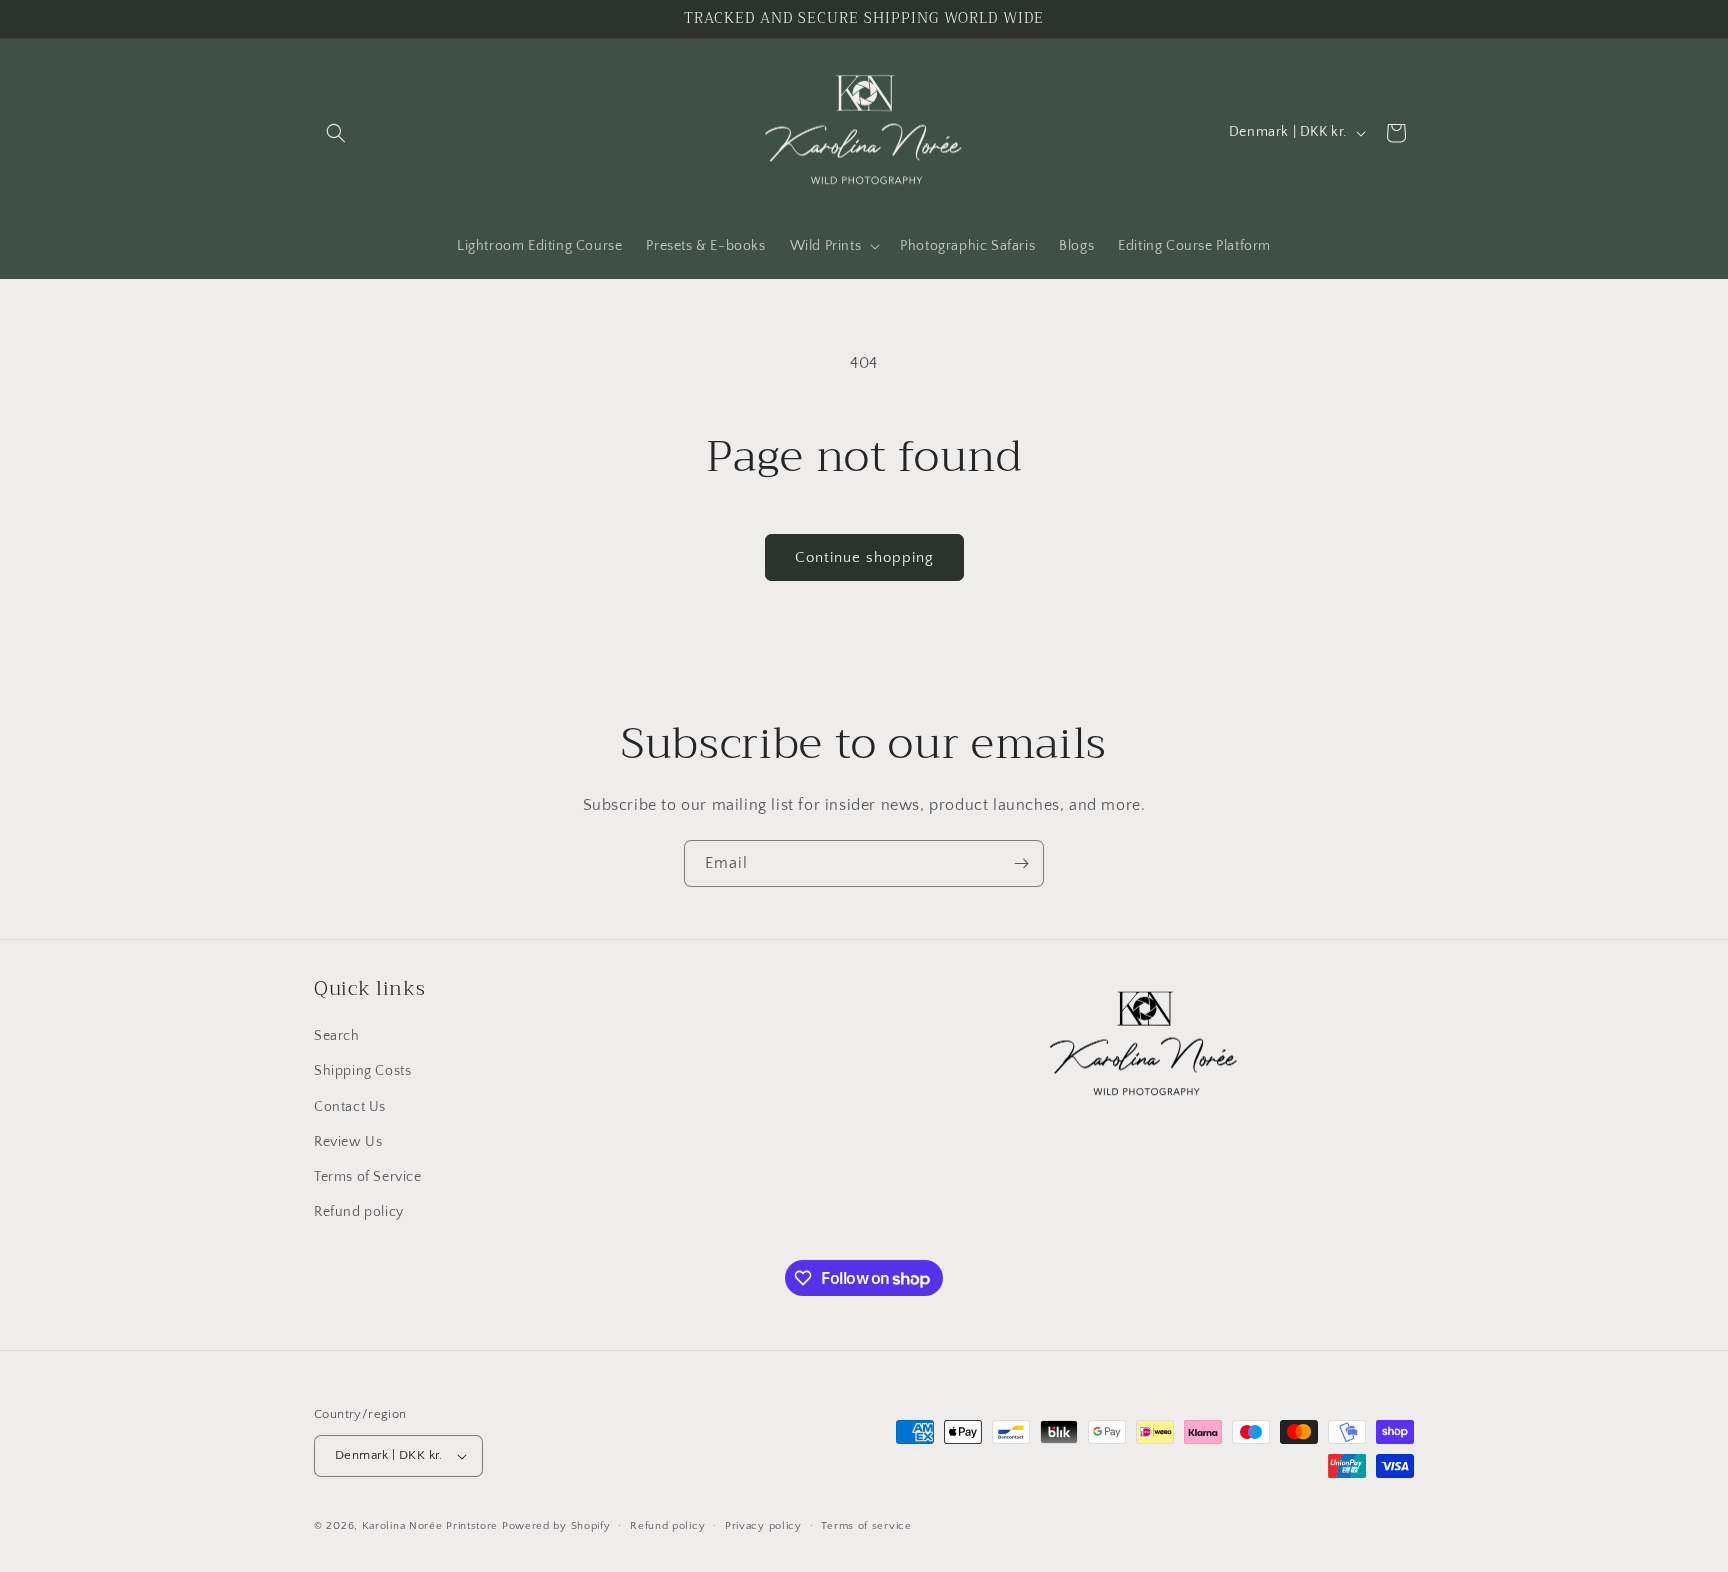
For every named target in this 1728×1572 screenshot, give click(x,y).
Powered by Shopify (556, 1526)
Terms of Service (368, 1177)
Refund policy (359, 1212)
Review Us (348, 1142)
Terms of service (866, 1526)
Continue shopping (864, 557)
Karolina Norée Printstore (430, 1526)
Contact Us (350, 1107)
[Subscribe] (1021, 863)
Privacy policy (763, 1526)
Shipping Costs (362, 1071)
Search (337, 1036)
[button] (336, 133)
